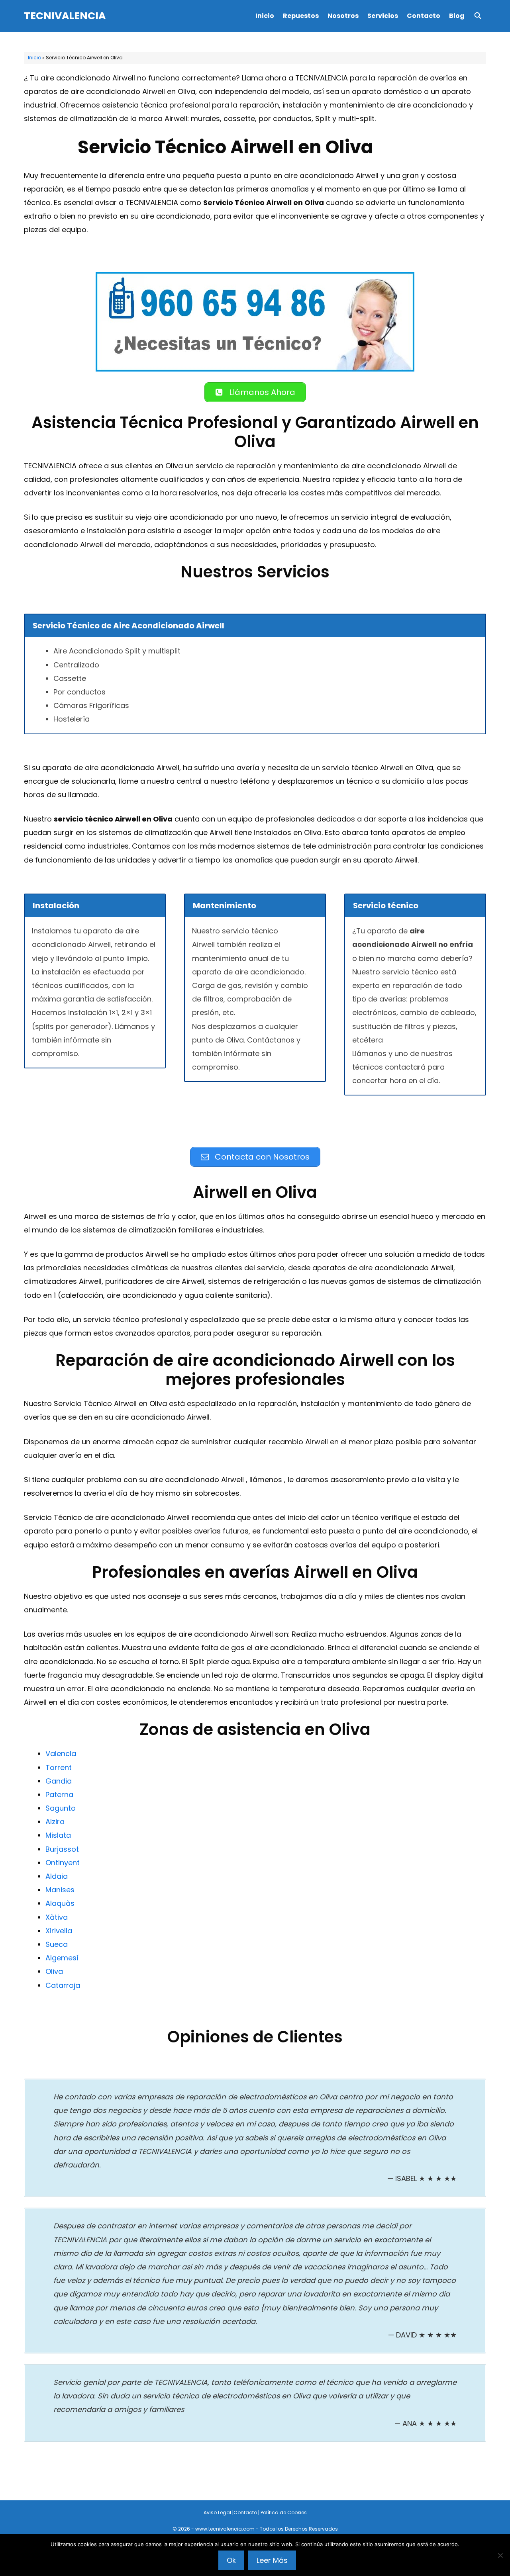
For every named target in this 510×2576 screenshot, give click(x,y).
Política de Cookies (284, 2512)
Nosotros (343, 16)
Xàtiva (57, 1917)
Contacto (424, 16)
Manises (60, 1890)
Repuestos (301, 16)
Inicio (265, 16)
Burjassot (62, 1849)
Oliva (54, 1971)
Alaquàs (60, 1903)
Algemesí (62, 1958)
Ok (231, 2560)
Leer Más (272, 2560)
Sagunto (61, 1808)
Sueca (57, 1944)
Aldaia (57, 1876)
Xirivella (59, 1931)
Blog (457, 16)
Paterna (59, 1795)
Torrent (59, 1767)
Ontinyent (63, 1863)
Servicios (383, 16)
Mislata (58, 1835)
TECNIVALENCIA (65, 16)
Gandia (59, 1781)
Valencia (61, 1754)
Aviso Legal (217, 2512)
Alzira (55, 1822)
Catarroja (63, 1985)
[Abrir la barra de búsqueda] (478, 16)
